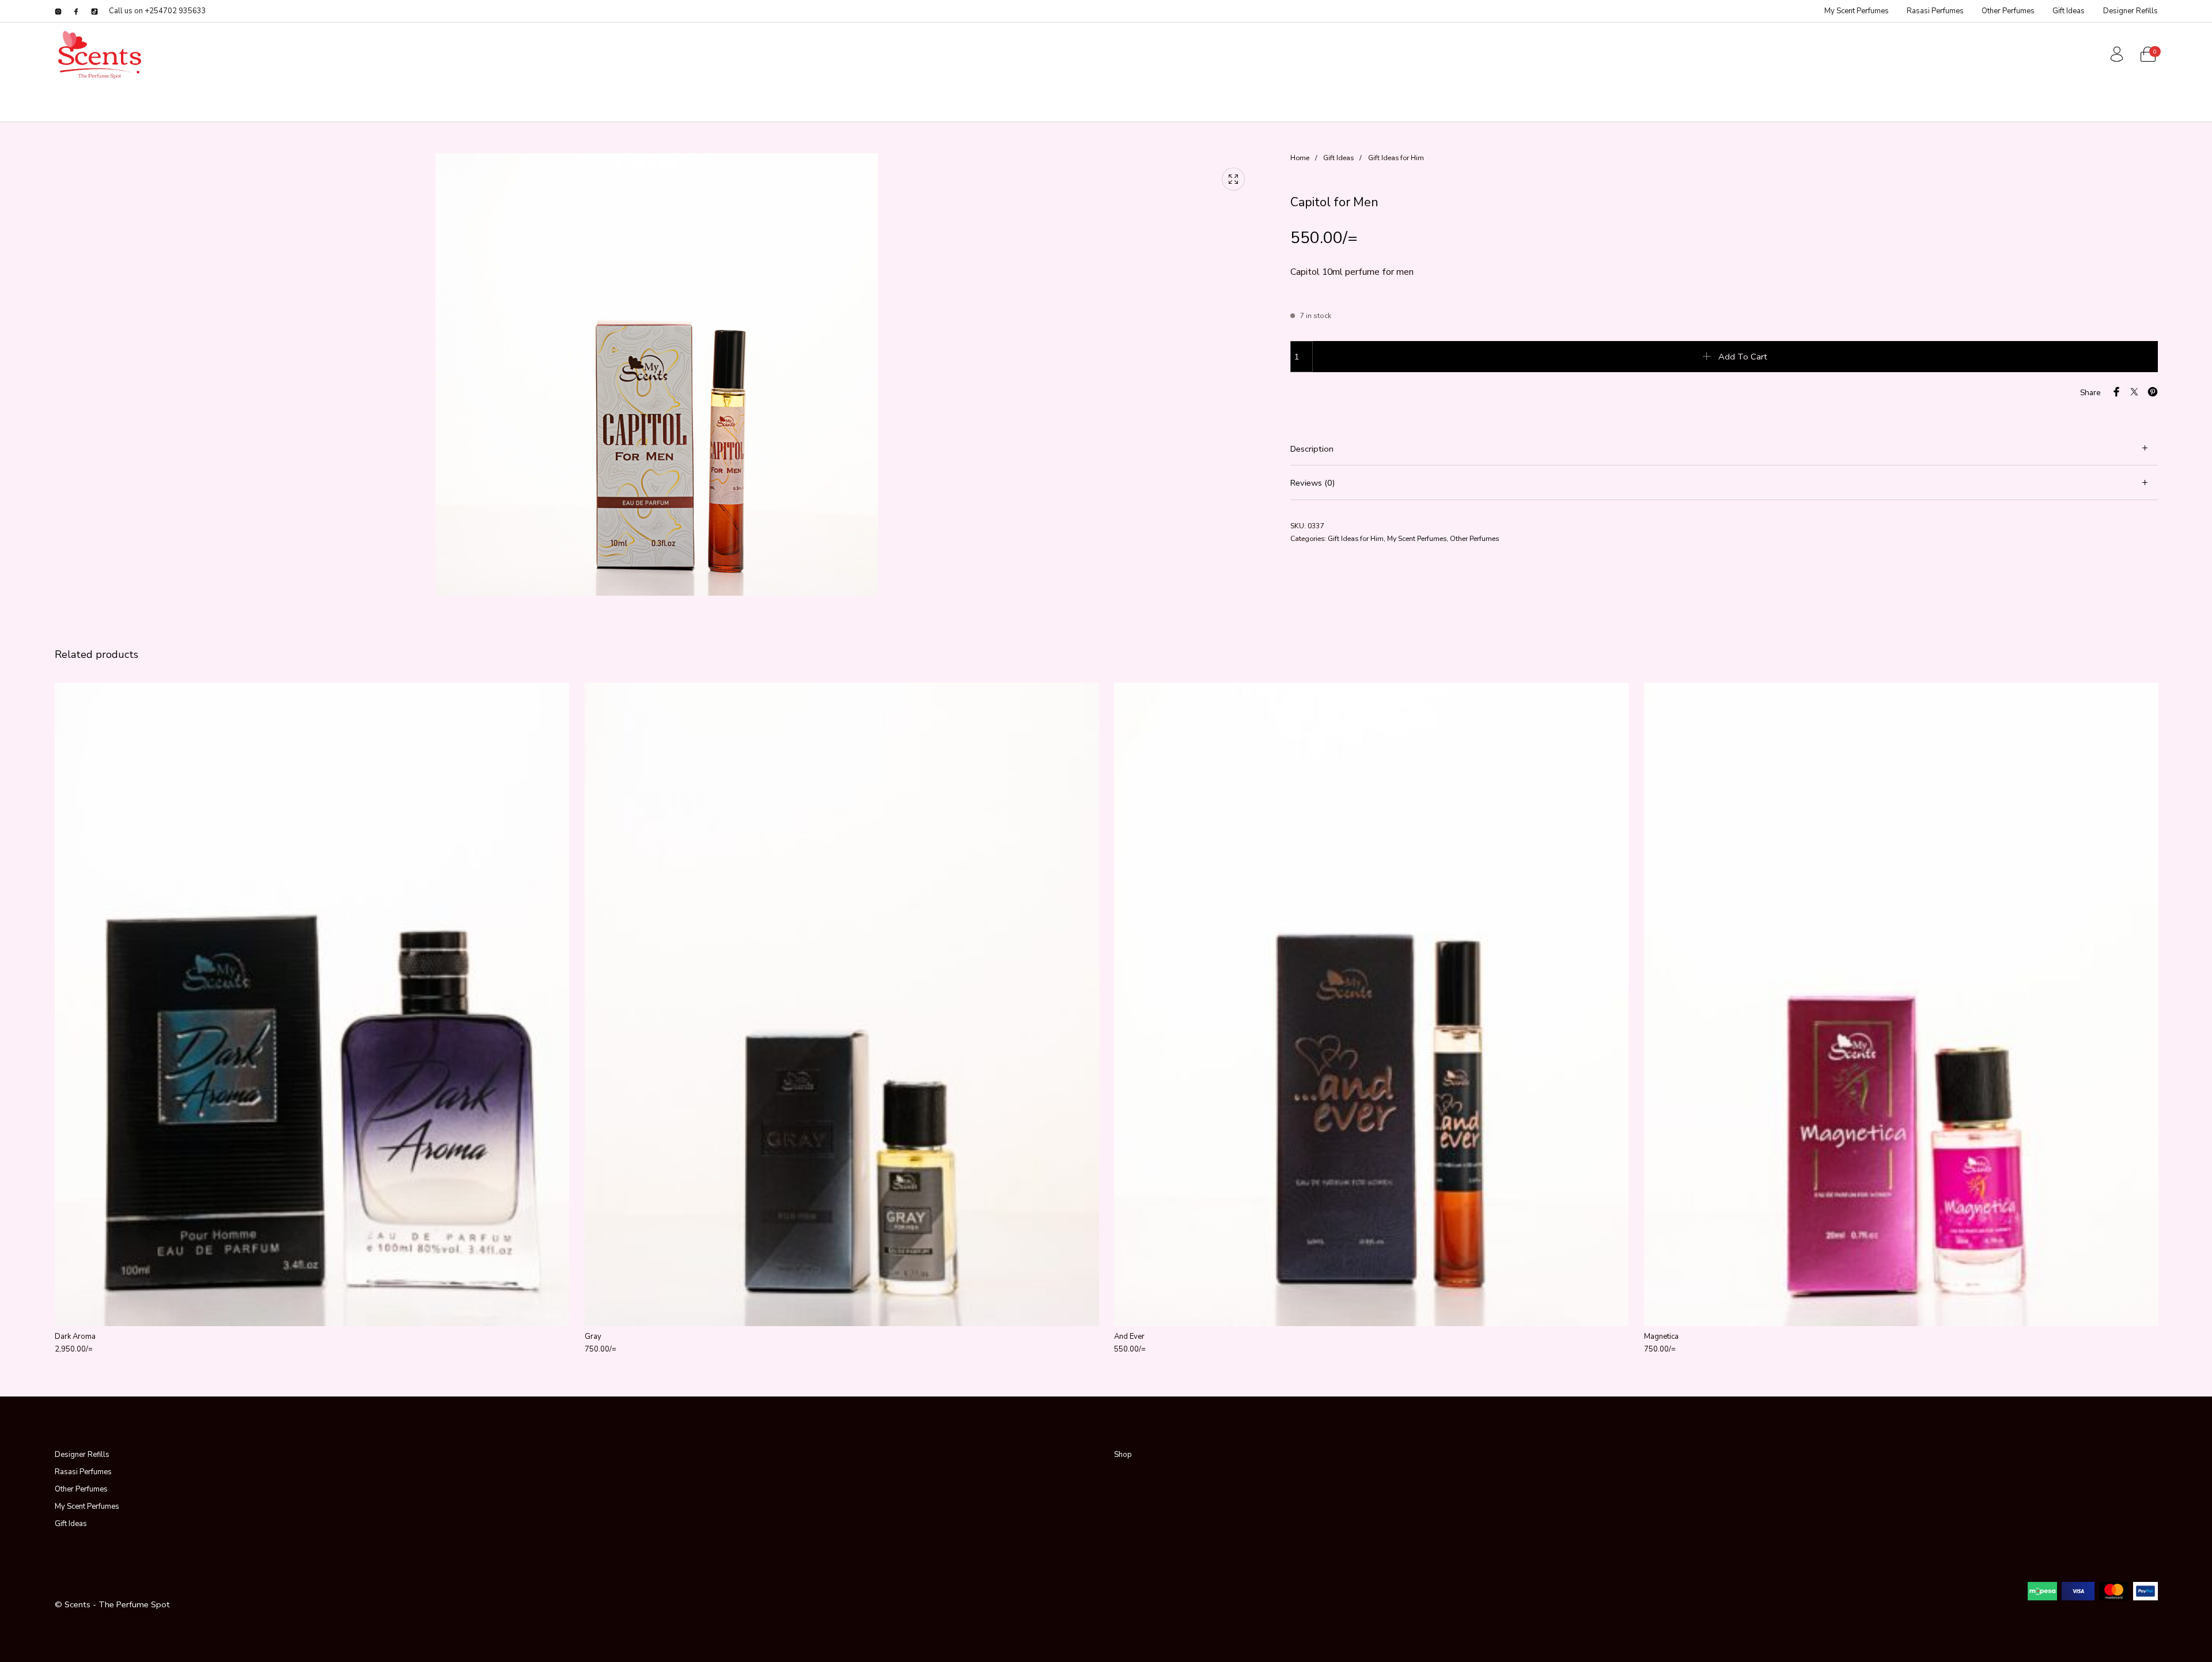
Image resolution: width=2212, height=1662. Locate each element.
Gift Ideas (1338, 158)
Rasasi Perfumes (83, 1472)
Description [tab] (1312, 449)
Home (1300, 158)
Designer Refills (82, 1455)
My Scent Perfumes (1417, 538)
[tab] (1724, 449)
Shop (1123, 1455)
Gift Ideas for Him (1396, 158)
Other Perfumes (1474, 538)
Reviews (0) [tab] (1313, 483)
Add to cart (1743, 357)
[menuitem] (1856, 11)
